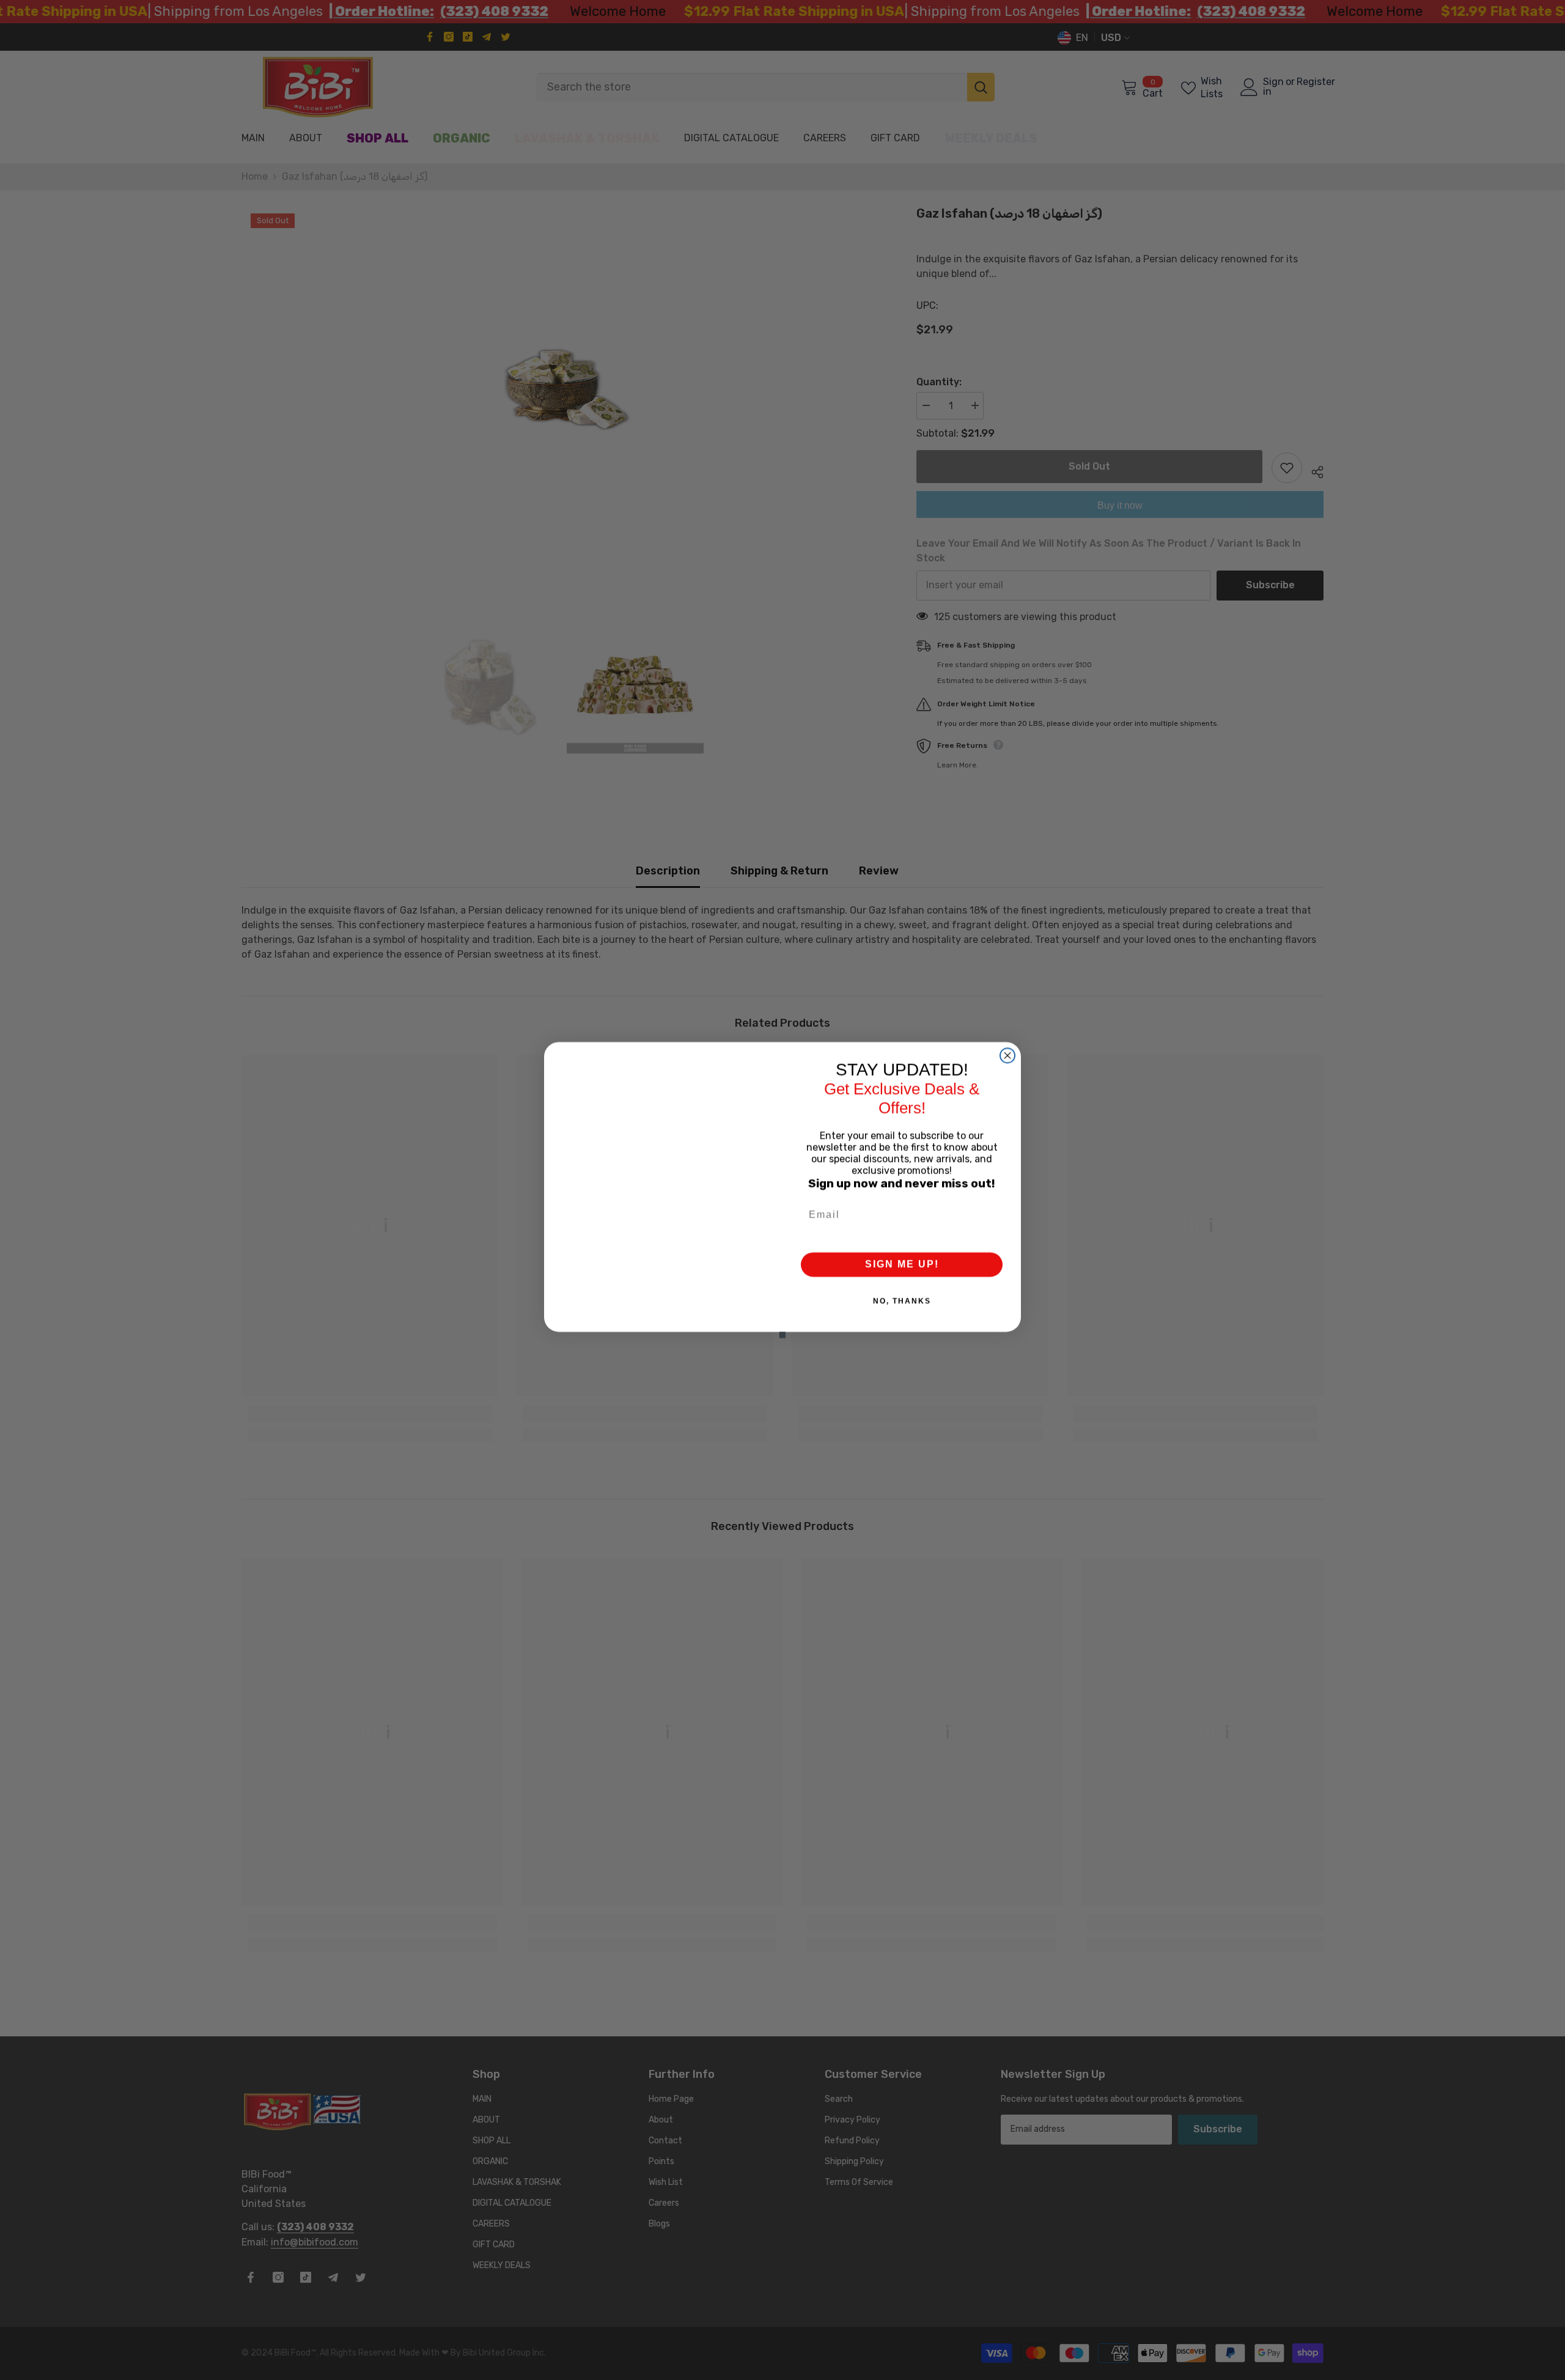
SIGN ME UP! (902, 1264)
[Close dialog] (1007, 1055)
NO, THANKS (902, 1301)
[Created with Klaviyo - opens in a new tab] (782, 1335)
